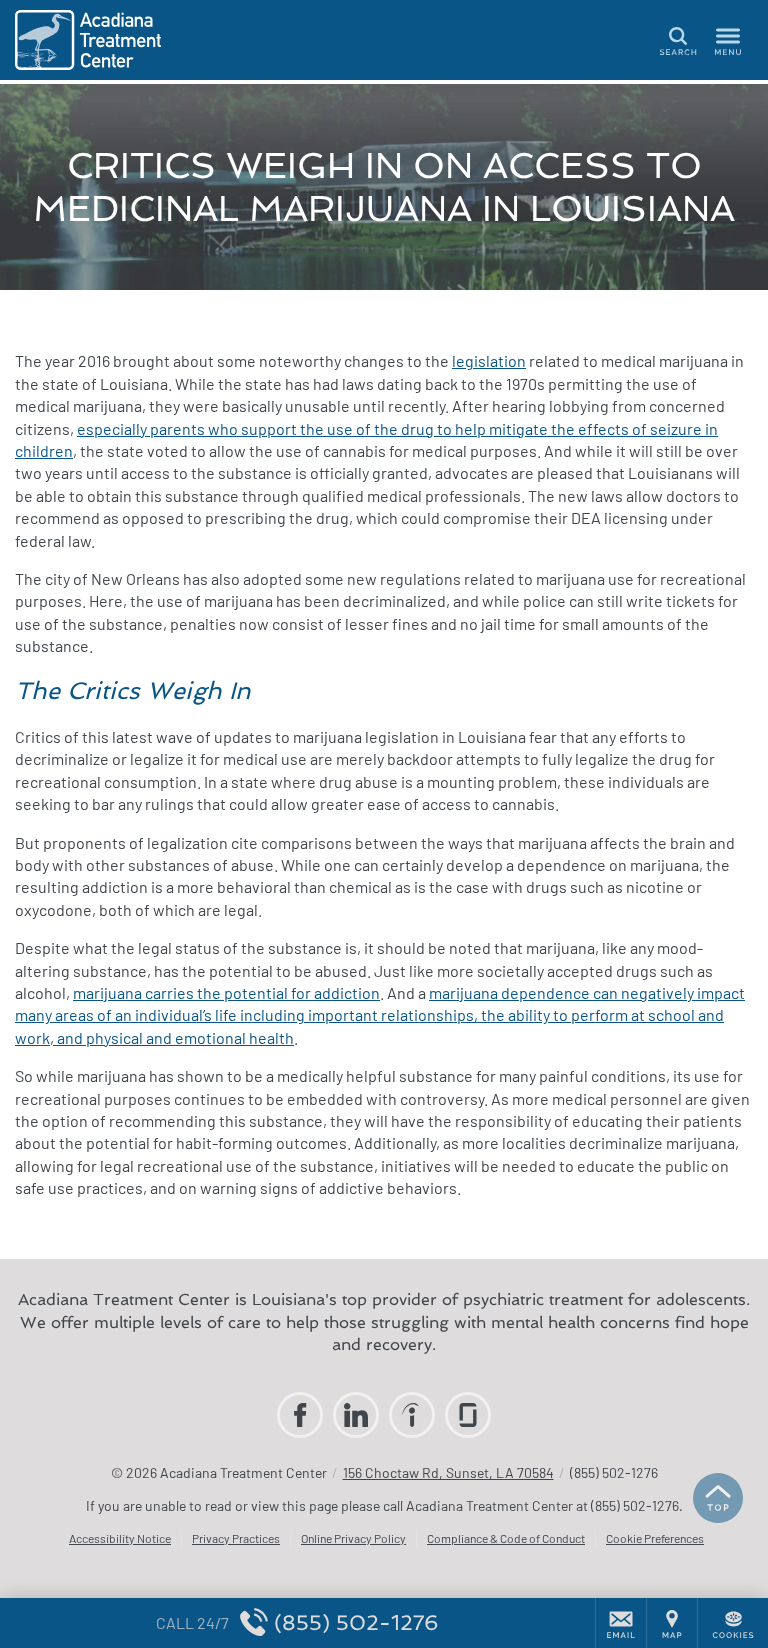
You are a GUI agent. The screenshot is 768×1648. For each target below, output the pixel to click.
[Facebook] (300, 1415)
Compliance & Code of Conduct (506, 1538)
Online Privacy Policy (353, 1538)
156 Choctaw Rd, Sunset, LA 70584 (448, 1472)
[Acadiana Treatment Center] (105, 40)
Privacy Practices (236, 1538)
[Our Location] (672, 1623)
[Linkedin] (356, 1415)
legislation (489, 360)
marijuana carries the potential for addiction (226, 992)
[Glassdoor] (468, 1415)
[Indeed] (412, 1415)
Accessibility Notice (120, 1538)
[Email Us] (621, 1623)
